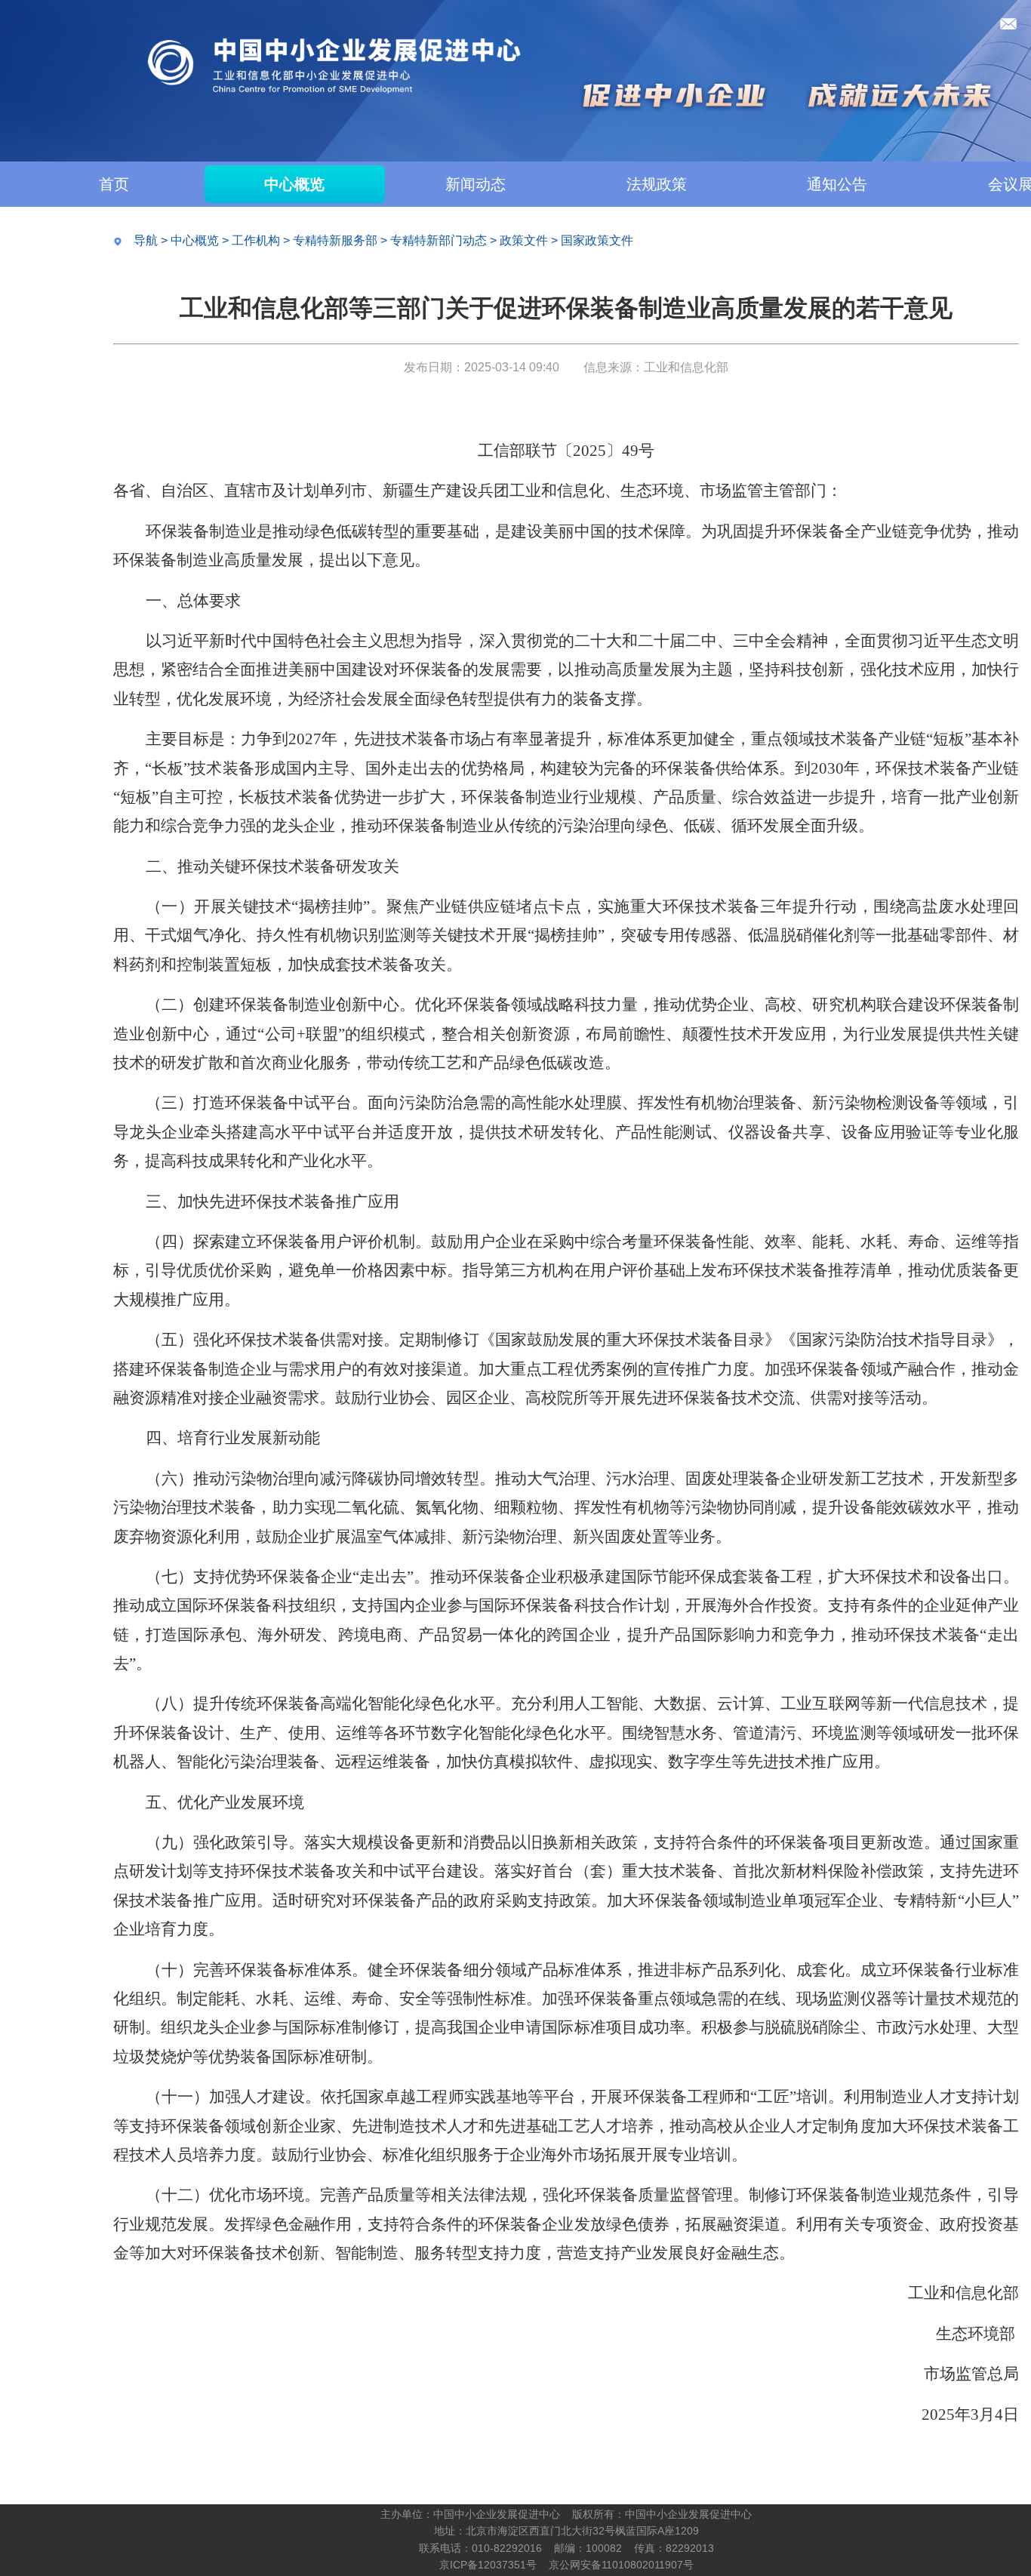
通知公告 (837, 184)
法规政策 (657, 184)
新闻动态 (475, 184)
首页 (114, 184)
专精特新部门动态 (439, 240)
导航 (146, 240)
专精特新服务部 (335, 240)
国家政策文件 (597, 240)
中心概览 (294, 184)
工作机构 (256, 240)
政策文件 (524, 240)
